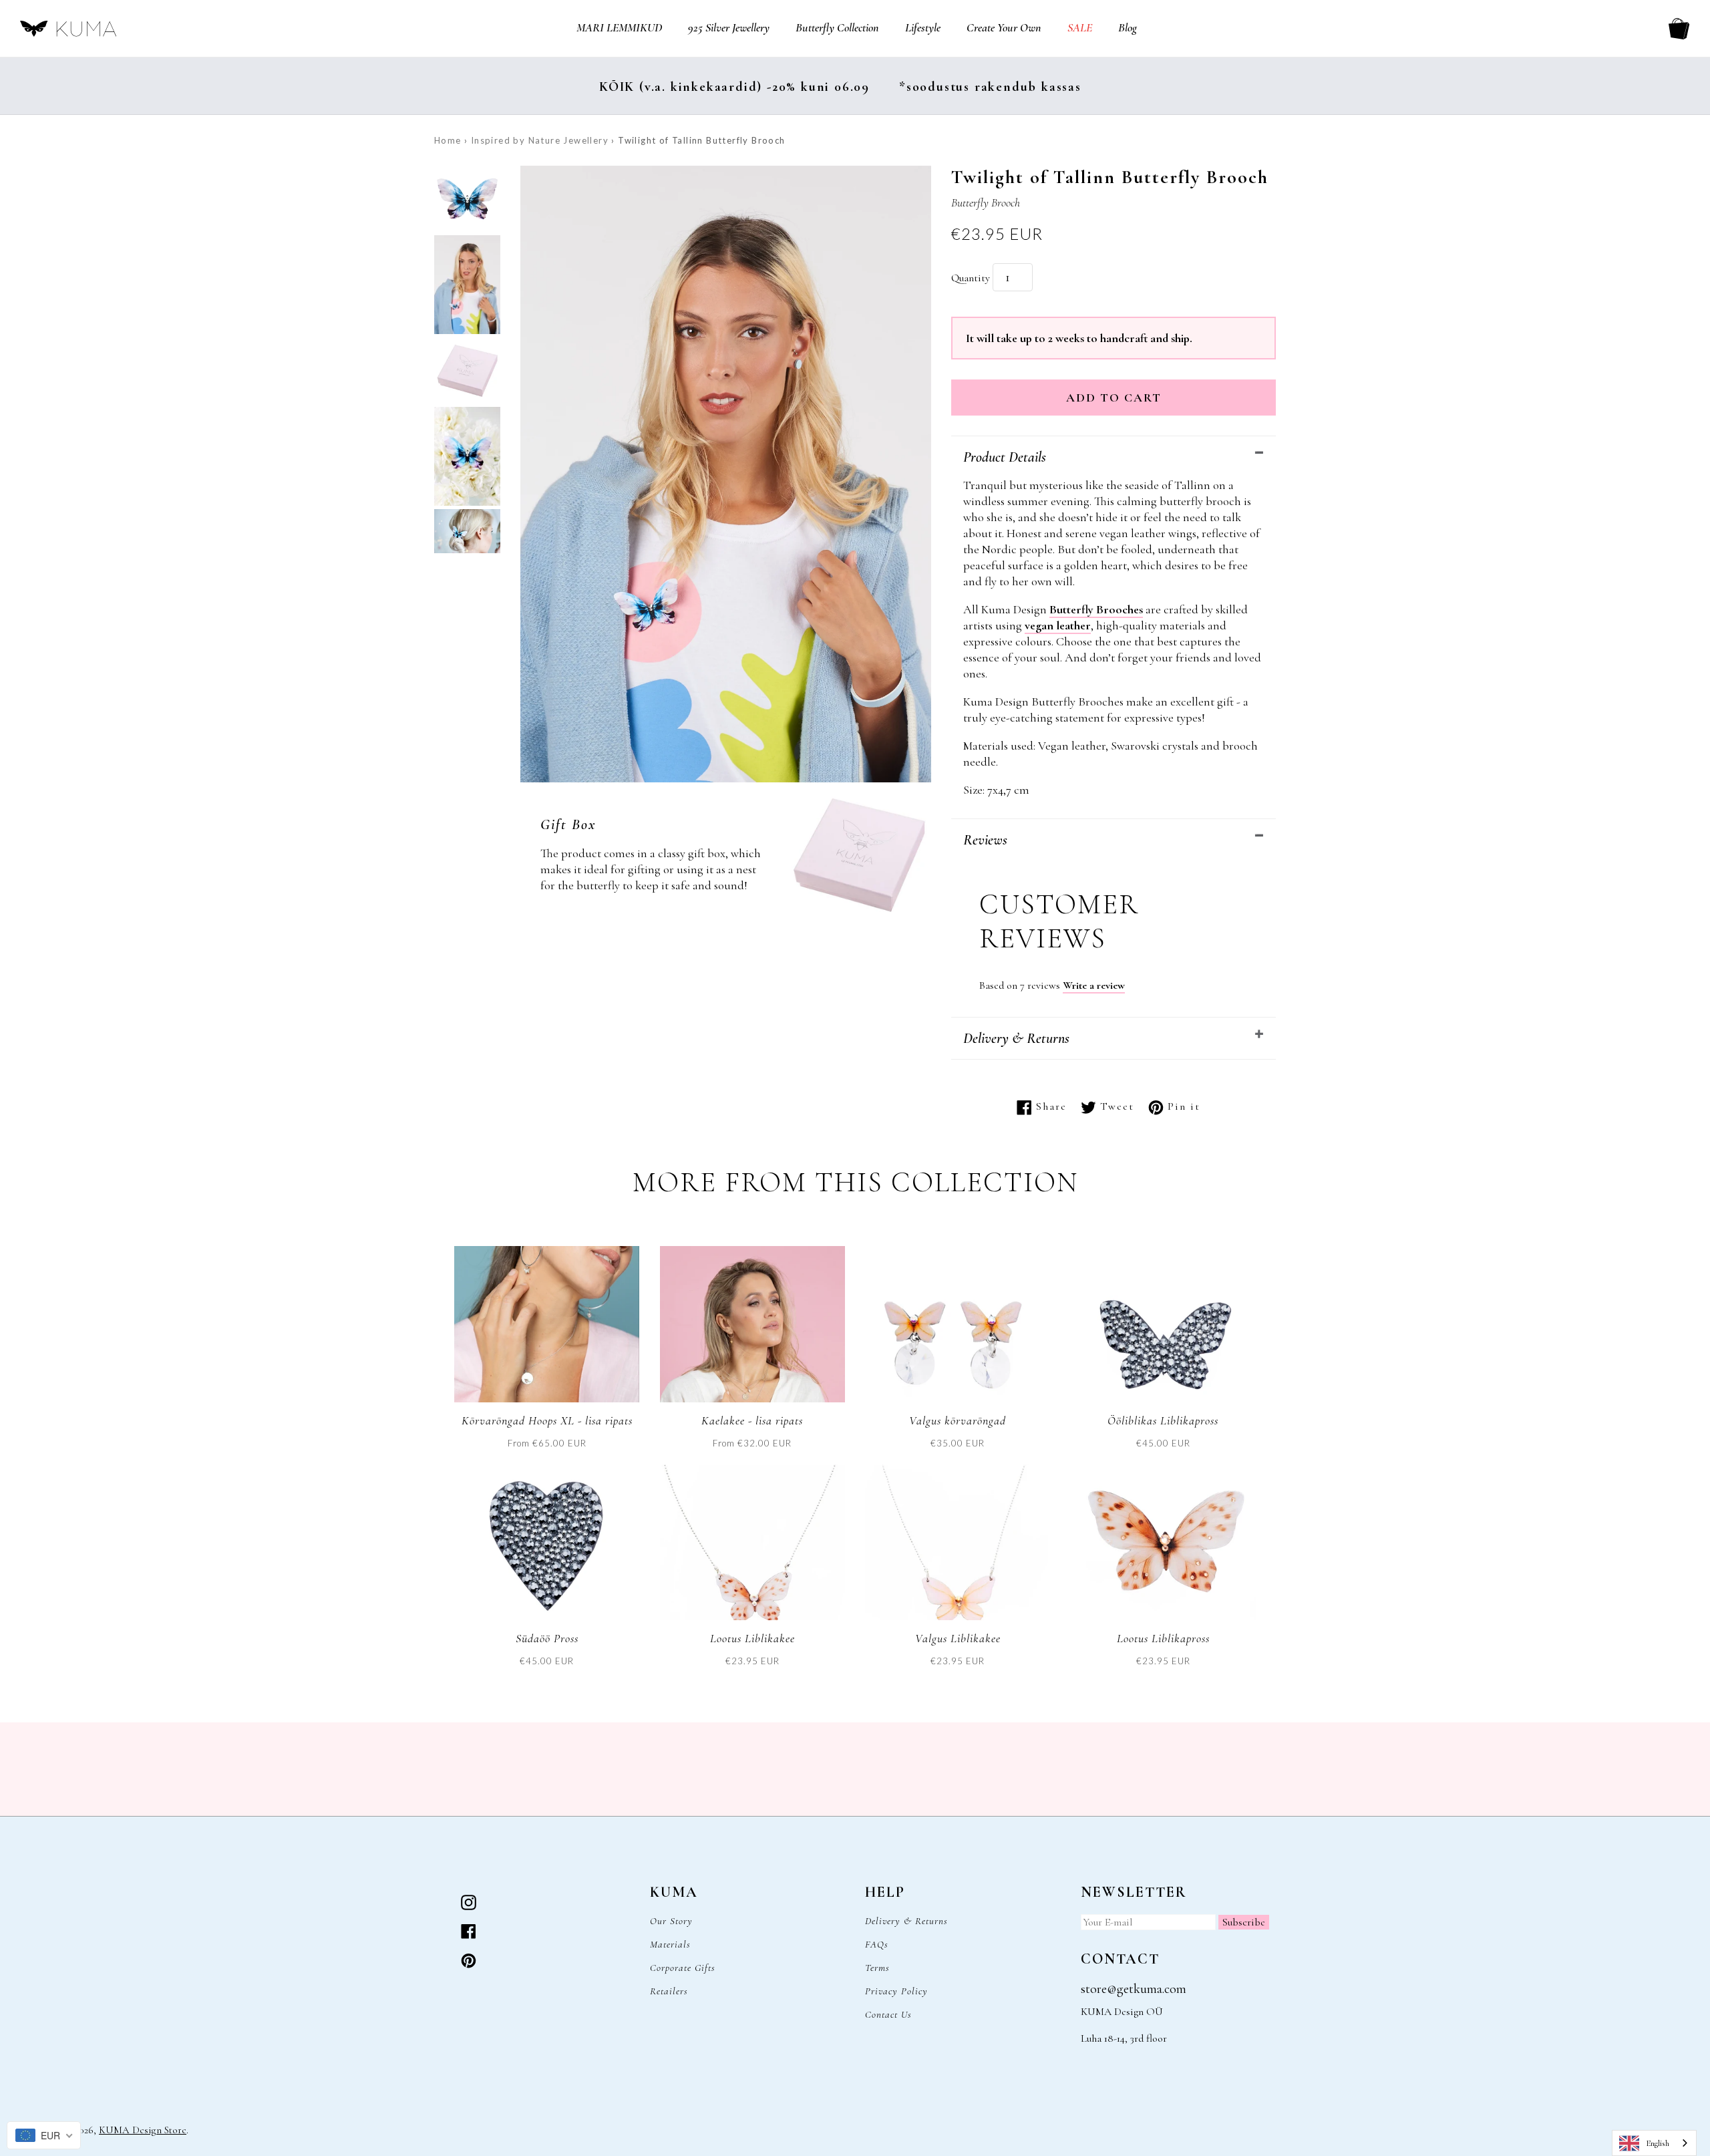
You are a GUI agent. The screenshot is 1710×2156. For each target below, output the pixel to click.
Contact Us (888, 2014)
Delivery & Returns (1016, 1038)
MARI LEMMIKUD (619, 27)
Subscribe (1244, 1922)
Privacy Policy (896, 1991)
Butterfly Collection (837, 27)
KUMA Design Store (143, 2130)
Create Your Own (1004, 27)
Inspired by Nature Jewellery (540, 140)
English (1658, 2143)
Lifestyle (923, 27)
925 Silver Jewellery (729, 27)
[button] (467, 200)
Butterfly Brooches (1096, 609)
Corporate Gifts (683, 1968)
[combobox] (1654, 2143)
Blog (1128, 27)
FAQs (877, 1944)
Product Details (1005, 457)
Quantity (971, 278)
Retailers (669, 1991)
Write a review (1094, 985)
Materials (670, 1944)
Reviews (985, 840)
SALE (1080, 27)
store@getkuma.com (1134, 1989)
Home (448, 140)
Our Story (671, 1921)
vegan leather (1058, 625)
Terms (877, 1968)
